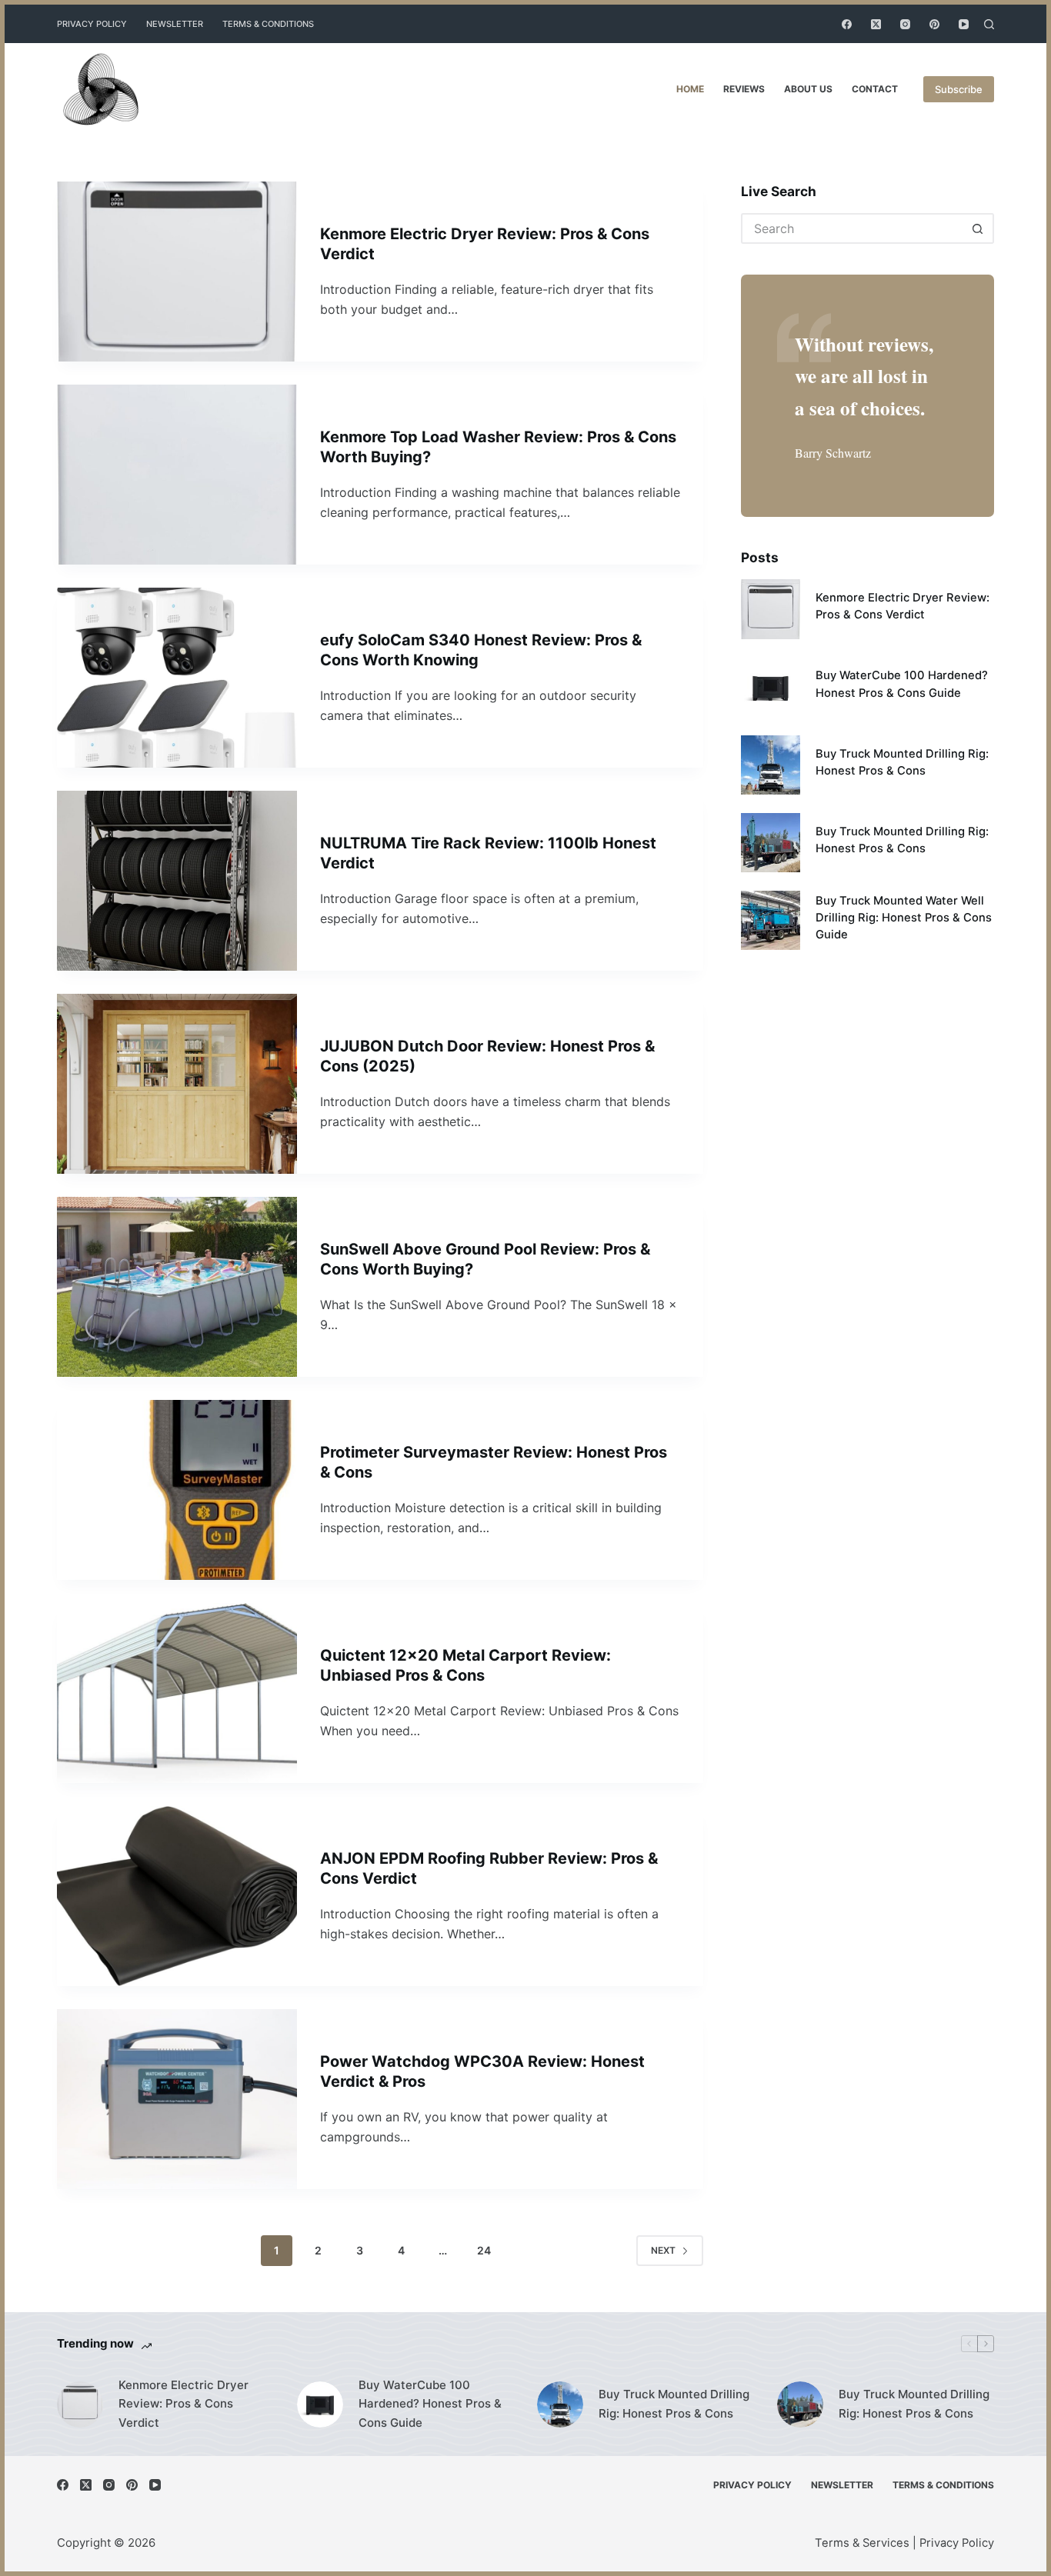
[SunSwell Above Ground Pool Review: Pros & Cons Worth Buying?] (177, 1287)
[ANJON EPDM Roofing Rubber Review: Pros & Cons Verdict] (177, 1896)
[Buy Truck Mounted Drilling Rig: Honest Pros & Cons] (771, 765)
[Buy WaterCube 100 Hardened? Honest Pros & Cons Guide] (771, 687)
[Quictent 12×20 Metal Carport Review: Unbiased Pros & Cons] (177, 1693)
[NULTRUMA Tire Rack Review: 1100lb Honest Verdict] (177, 881)
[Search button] (979, 228)
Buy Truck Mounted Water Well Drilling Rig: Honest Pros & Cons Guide (904, 918)
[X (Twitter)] (876, 24)
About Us (808, 89)
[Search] (989, 24)
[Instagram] (905, 24)
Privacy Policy (92, 24)
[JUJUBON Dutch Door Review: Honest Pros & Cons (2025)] (177, 1084)
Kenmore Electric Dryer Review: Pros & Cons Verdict (184, 2404)
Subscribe (959, 89)
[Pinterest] (934, 24)
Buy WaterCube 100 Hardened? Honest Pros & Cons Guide (430, 2404)
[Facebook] (847, 24)
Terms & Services (862, 2543)
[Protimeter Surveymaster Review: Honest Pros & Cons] (177, 1490)
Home (690, 89)
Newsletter (175, 24)
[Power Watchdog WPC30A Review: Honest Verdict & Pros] (177, 2099)
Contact (875, 89)
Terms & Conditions (268, 24)
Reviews (744, 89)
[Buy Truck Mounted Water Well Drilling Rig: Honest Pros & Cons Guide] (771, 920)
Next (663, 2250)
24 (484, 2250)
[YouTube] (964, 24)
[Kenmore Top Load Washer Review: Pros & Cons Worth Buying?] (177, 475)
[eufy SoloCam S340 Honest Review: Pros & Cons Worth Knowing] (177, 678)
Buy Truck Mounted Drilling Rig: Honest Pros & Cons (674, 2404)
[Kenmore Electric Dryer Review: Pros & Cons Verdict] (177, 272)
